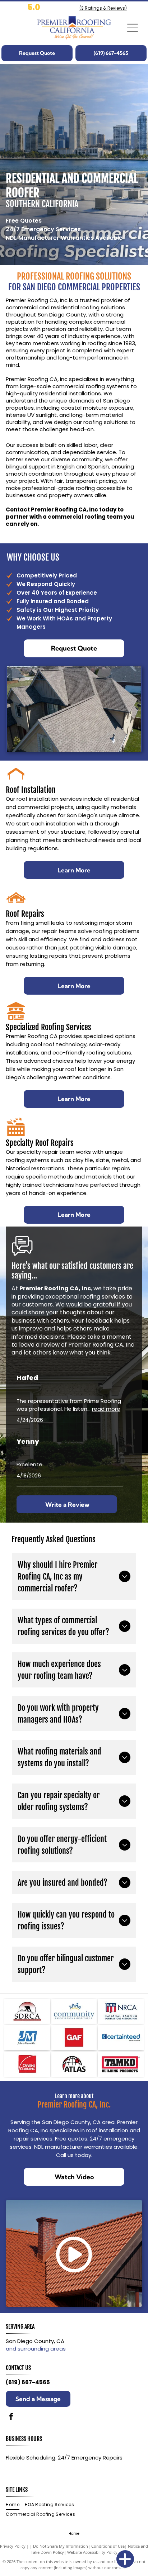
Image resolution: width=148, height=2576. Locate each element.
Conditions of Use (108, 2546)
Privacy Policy (13, 2546)
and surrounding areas (36, 2349)
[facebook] (11, 2417)
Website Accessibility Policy (92, 2552)
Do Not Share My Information (61, 2546)
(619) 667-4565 (28, 2382)
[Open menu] (133, 28)
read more (106, 1409)
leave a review (39, 1345)
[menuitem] (15, 2505)
